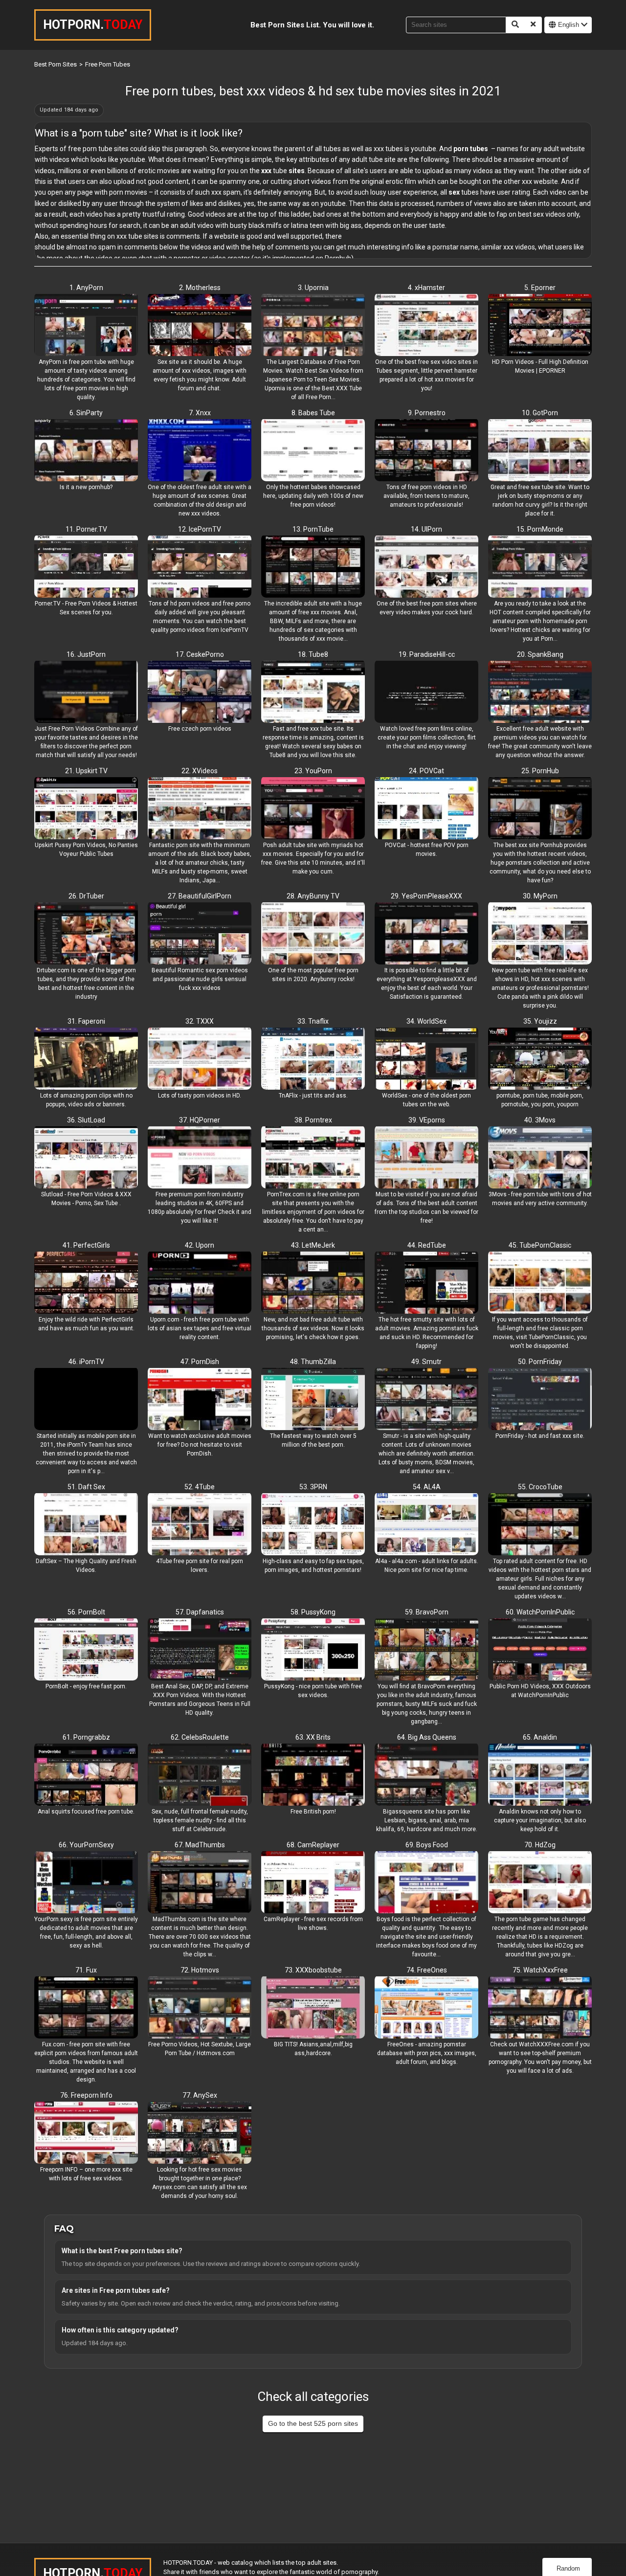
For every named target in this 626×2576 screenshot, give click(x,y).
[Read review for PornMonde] (540, 567)
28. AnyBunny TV (313, 896)
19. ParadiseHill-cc (427, 654)
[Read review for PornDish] (200, 1400)
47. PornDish (200, 1362)
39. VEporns (427, 1120)
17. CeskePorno (200, 654)
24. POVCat (426, 771)
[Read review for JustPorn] (86, 693)
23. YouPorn (313, 771)
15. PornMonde (540, 529)
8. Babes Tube (313, 413)
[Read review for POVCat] (426, 809)
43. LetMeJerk (313, 1245)
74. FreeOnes (427, 1970)
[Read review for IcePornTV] (200, 567)
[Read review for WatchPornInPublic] (540, 1650)
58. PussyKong (313, 1612)
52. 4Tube (200, 1487)
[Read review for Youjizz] (540, 1059)
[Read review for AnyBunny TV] (313, 934)
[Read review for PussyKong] (313, 1650)
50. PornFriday (540, 1362)
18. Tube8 (313, 654)
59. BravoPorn (427, 1612)
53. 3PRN (313, 1487)
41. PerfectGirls (86, 1245)
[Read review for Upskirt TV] (86, 809)
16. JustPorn (86, 654)
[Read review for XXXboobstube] (313, 2008)
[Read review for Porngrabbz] (86, 1775)
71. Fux (86, 1970)
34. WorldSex (426, 1021)
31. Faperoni (86, 1021)
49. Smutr (426, 1362)
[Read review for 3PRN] (313, 1525)
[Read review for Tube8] (313, 693)
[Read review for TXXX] (200, 1059)
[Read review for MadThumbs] (200, 1883)
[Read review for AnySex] (200, 2133)
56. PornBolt (86, 1612)
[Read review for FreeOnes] (426, 2008)
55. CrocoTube (540, 1487)
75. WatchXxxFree (540, 1970)
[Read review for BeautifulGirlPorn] (200, 934)
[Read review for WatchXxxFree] (540, 2008)
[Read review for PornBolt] (86, 1650)
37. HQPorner (200, 1120)
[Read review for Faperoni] (86, 1059)
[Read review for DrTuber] (86, 934)
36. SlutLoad (86, 1120)
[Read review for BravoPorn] (426, 1650)
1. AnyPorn (86, 288)
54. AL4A (427, 1487)
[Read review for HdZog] (540, 1883)
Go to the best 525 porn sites (313, 2423)
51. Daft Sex (86, 1487)
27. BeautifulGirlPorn (200, 896)
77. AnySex (200, 2095)
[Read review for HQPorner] (200, 1158)
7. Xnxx (200, 413)
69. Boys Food (427, 1845)
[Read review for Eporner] (540, 326)
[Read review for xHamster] (426, 326)
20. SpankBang (540, 654)
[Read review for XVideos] (200, 809)
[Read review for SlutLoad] (86, 1158)
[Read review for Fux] (86, 2008)
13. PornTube (313, 529)
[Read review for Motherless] (200, 326)
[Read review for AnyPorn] (86, 326)
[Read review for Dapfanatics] (200, 1650)
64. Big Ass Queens (427, 1737)
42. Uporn (200, 1245)
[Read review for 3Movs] (540, 1158)
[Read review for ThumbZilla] (313, 1400)
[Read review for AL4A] (426, 1525)
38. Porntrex (313, 1120)
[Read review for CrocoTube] (540, 1525)
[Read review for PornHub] (540, 809)
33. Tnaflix (313, 1021)
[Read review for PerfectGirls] (86, 1283)
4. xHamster (426, 288)
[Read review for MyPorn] (540, 934)
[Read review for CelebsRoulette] (200, 1775)
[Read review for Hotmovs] (200, 2008)
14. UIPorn (426, 529)
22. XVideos (200, 771)
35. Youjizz (540, 1021)
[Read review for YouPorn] (313, 809)
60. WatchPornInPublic (540, 1612)
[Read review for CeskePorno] (200, 693)
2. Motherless (200, 288)
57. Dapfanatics (200, 1612)
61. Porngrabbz (86, 1737)
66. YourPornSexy (86, 1845)
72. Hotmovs (200, 1970)
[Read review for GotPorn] (540, 451)
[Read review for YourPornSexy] (86, 1883)
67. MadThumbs (200, 1845)
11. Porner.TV (86, 529)
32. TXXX (200, 1021)
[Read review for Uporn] (200, 1283)
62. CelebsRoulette (200, 1737)
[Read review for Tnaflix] (313, 1059)
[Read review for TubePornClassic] (540, 1283)
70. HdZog (540, 1845)
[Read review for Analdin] (540, 1775)
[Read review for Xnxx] (200, 451)
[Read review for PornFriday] (540, 1400)
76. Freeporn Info (86, 2095)
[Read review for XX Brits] (313, 1775)
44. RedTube (427, 1245)
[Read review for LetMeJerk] (313, 1283)
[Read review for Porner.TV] (86, 567)
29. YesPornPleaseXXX (426, 896)
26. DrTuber (86, 896)
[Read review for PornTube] (313, 567)
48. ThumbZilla (313, 1362)
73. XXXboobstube (313, 1970)
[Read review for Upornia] (313, 326)
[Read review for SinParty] (86, 451)
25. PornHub (540, 771)
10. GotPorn (540, 413)
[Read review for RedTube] (426, 1283)
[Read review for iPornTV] (86, 1400)
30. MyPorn (540, 896)
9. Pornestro (427, 413)
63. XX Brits (313, 1737)
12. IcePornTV (200, 529)
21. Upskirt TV (86, 771)
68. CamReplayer (313, 1845)
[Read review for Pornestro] (426, 451)
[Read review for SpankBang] (540, 693)
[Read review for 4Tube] (200, 1525)
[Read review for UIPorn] (426, 567)
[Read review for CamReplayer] (313, 1883)
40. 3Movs (540, 1120)
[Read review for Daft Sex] (86, 1525)
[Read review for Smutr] (426, 1400)
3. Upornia (313, 288)
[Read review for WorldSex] (426, 1059)
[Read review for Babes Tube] (313, 451)
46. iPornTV (86, 1362)
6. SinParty (86, 413)
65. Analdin (540, 1737)
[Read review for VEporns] (426, 1158)
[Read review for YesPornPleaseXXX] (426, 934)
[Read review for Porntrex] (313, 1158)
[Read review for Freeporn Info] (86, 2133)
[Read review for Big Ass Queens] (426, 1775)
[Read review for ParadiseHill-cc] (426, 693)
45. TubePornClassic (540, 1245)
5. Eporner (540, 288)
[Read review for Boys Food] (426, 1883)
